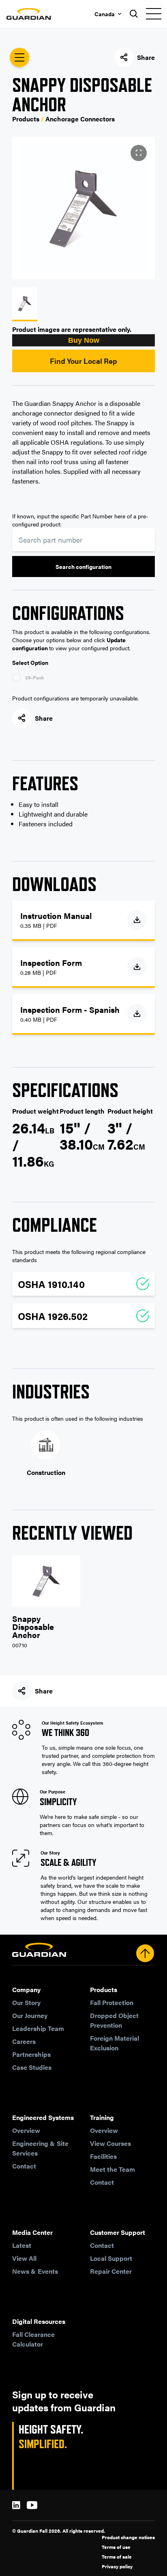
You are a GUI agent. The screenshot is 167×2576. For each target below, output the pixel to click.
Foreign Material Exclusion (115, 2043)
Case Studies (32, 2067)
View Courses (110, 2143)
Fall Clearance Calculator (33, 2339)
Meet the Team (112, 2169)
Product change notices (128, 2537)
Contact (24, 2166)
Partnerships (31, 2054)
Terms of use (116, 2547)
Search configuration (83, 567)
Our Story (26, 2002)
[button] (83, 340)
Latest (22, 2245)
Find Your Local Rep (83, 361)
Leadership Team (38, 2028)
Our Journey (30, 2015)
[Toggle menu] (153, 14)
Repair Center (111, 2271)
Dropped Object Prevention (114, 2020)
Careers (24, 2041)
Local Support (111, 2258)
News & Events (35, 2271)
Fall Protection (112, 2002)
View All (24, 2258)
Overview (26, 2130)
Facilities (103, 2156)
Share (146, 57)
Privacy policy (117, 2566)
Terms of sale (117, 2557)
